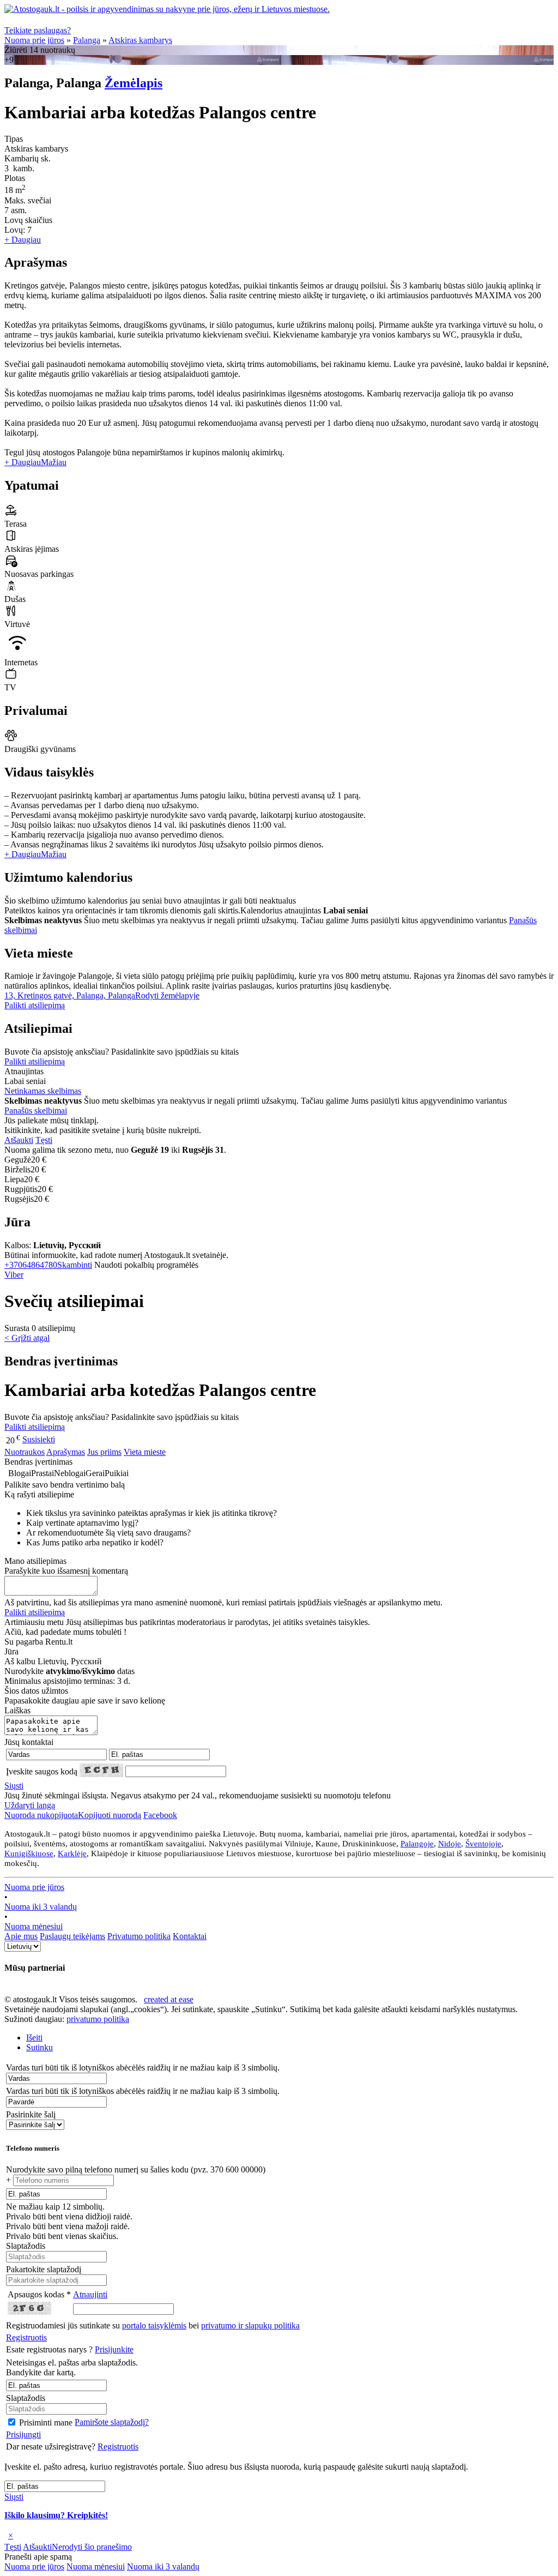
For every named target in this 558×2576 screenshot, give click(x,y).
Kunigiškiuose (29, 1853)
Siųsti (14, 1786)
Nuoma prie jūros (34, 40)
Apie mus (21, 1936)
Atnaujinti (90, 2294)
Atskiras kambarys (140, 40)
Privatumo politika (139, 1936)
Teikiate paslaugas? (38, 30)
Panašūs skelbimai (36, 1111)
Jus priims (104, 1452)
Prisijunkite (114, 2349)
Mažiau (54, 462)
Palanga (87, 40)
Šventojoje (483, 1844)
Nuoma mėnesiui (34, 1926)
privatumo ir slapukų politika (250, 2325)
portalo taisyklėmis (154, 2325)
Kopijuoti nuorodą (73, 1815)
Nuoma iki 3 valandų (41, 1907)
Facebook (160, 1815)
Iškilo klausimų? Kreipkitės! (56, 2515)
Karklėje (72, 1853)
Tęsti (44, 1140)
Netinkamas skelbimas (43, 1091)
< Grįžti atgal (27, 1338)
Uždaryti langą (30, 1805)
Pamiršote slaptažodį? (112, 2422)
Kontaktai (190, 1936)
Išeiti (34, 2038)
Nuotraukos (25, 1452)
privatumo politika (98, 2019)
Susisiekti (39, 1439)
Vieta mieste (145, 1452)
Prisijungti (23, 2434)
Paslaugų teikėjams (72, 1936)
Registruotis (26, 2337)
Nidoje (450, 1844)
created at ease (169, 1999)
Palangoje (417, 1844)
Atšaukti (19, 1140)
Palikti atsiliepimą (35, 1005)
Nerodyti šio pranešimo (92, 2547)
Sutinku (40, 2047)
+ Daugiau (23, 240)
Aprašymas (66, 1452)
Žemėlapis (134, 83)
